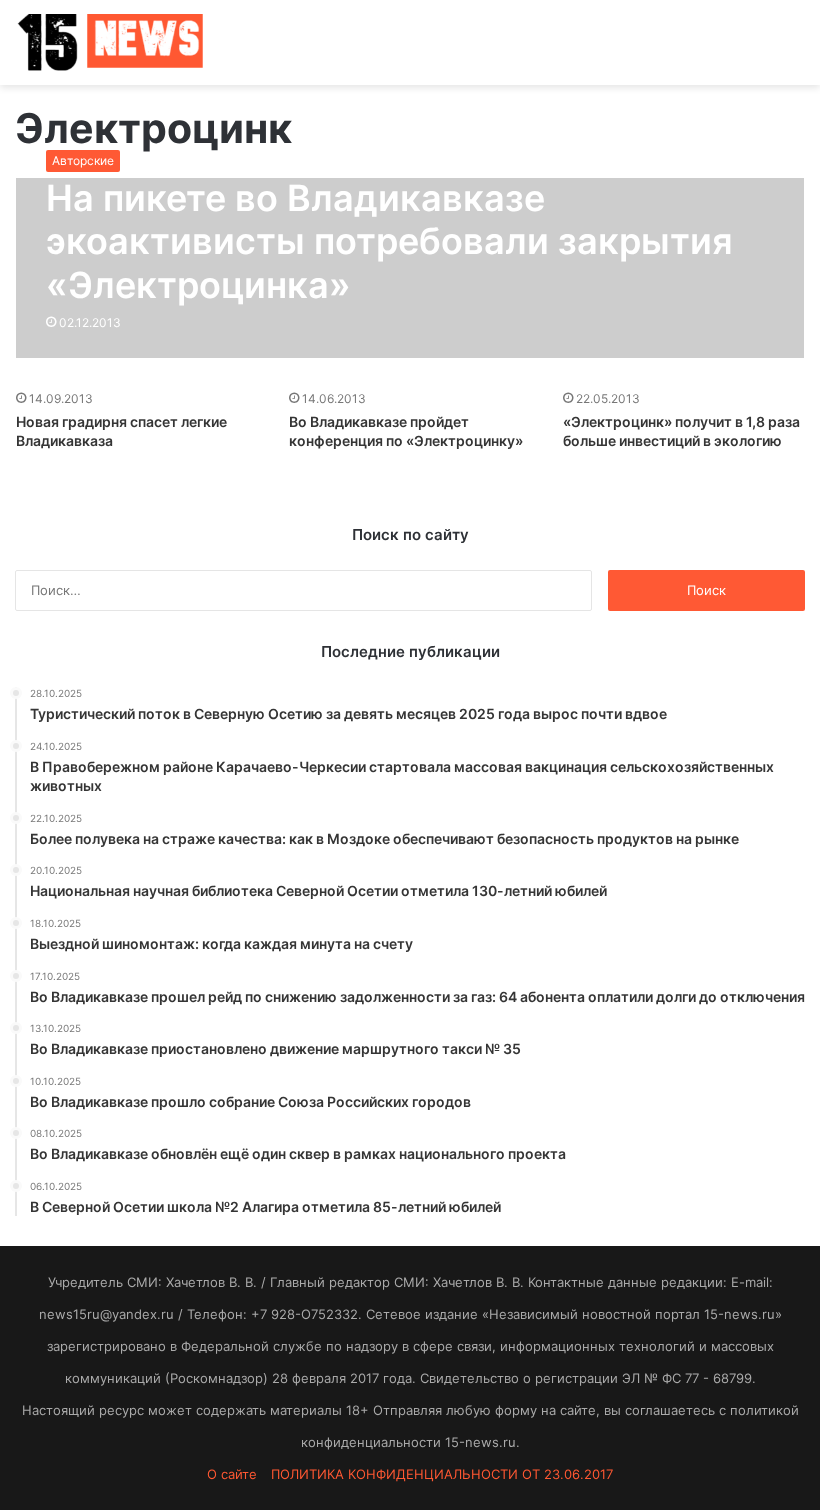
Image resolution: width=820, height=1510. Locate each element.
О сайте (232, 1474)
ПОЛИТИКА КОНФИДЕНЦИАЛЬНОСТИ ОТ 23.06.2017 (442, 1474)
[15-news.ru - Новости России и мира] (110, 42)
